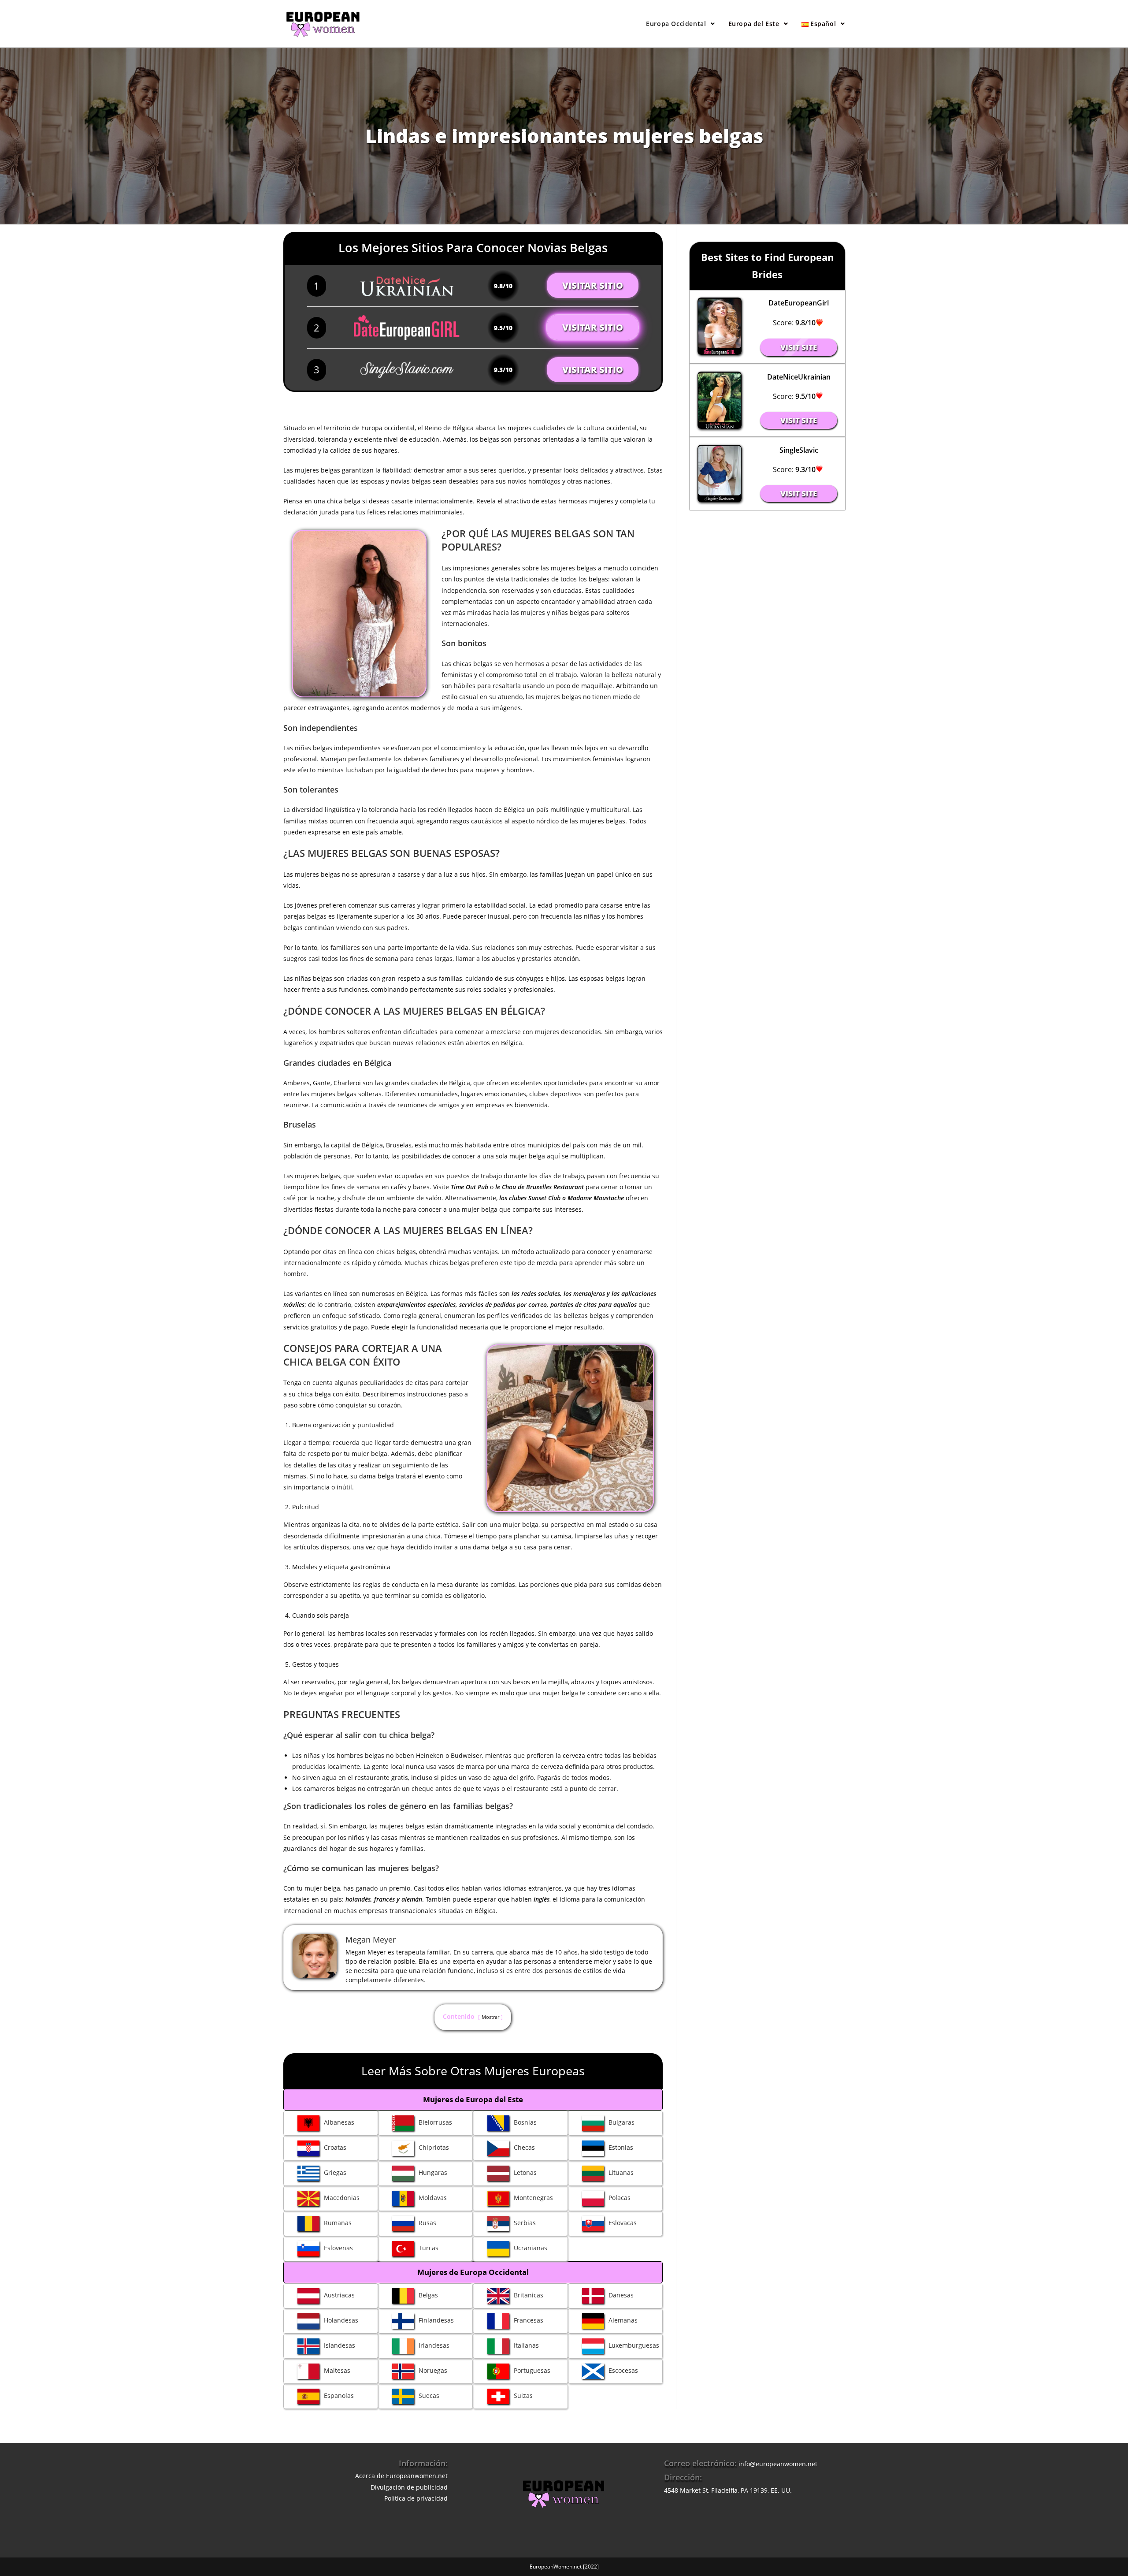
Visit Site (799, 347)
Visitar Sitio (593, 285)
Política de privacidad (416, 2498)
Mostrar (490, 2017)
